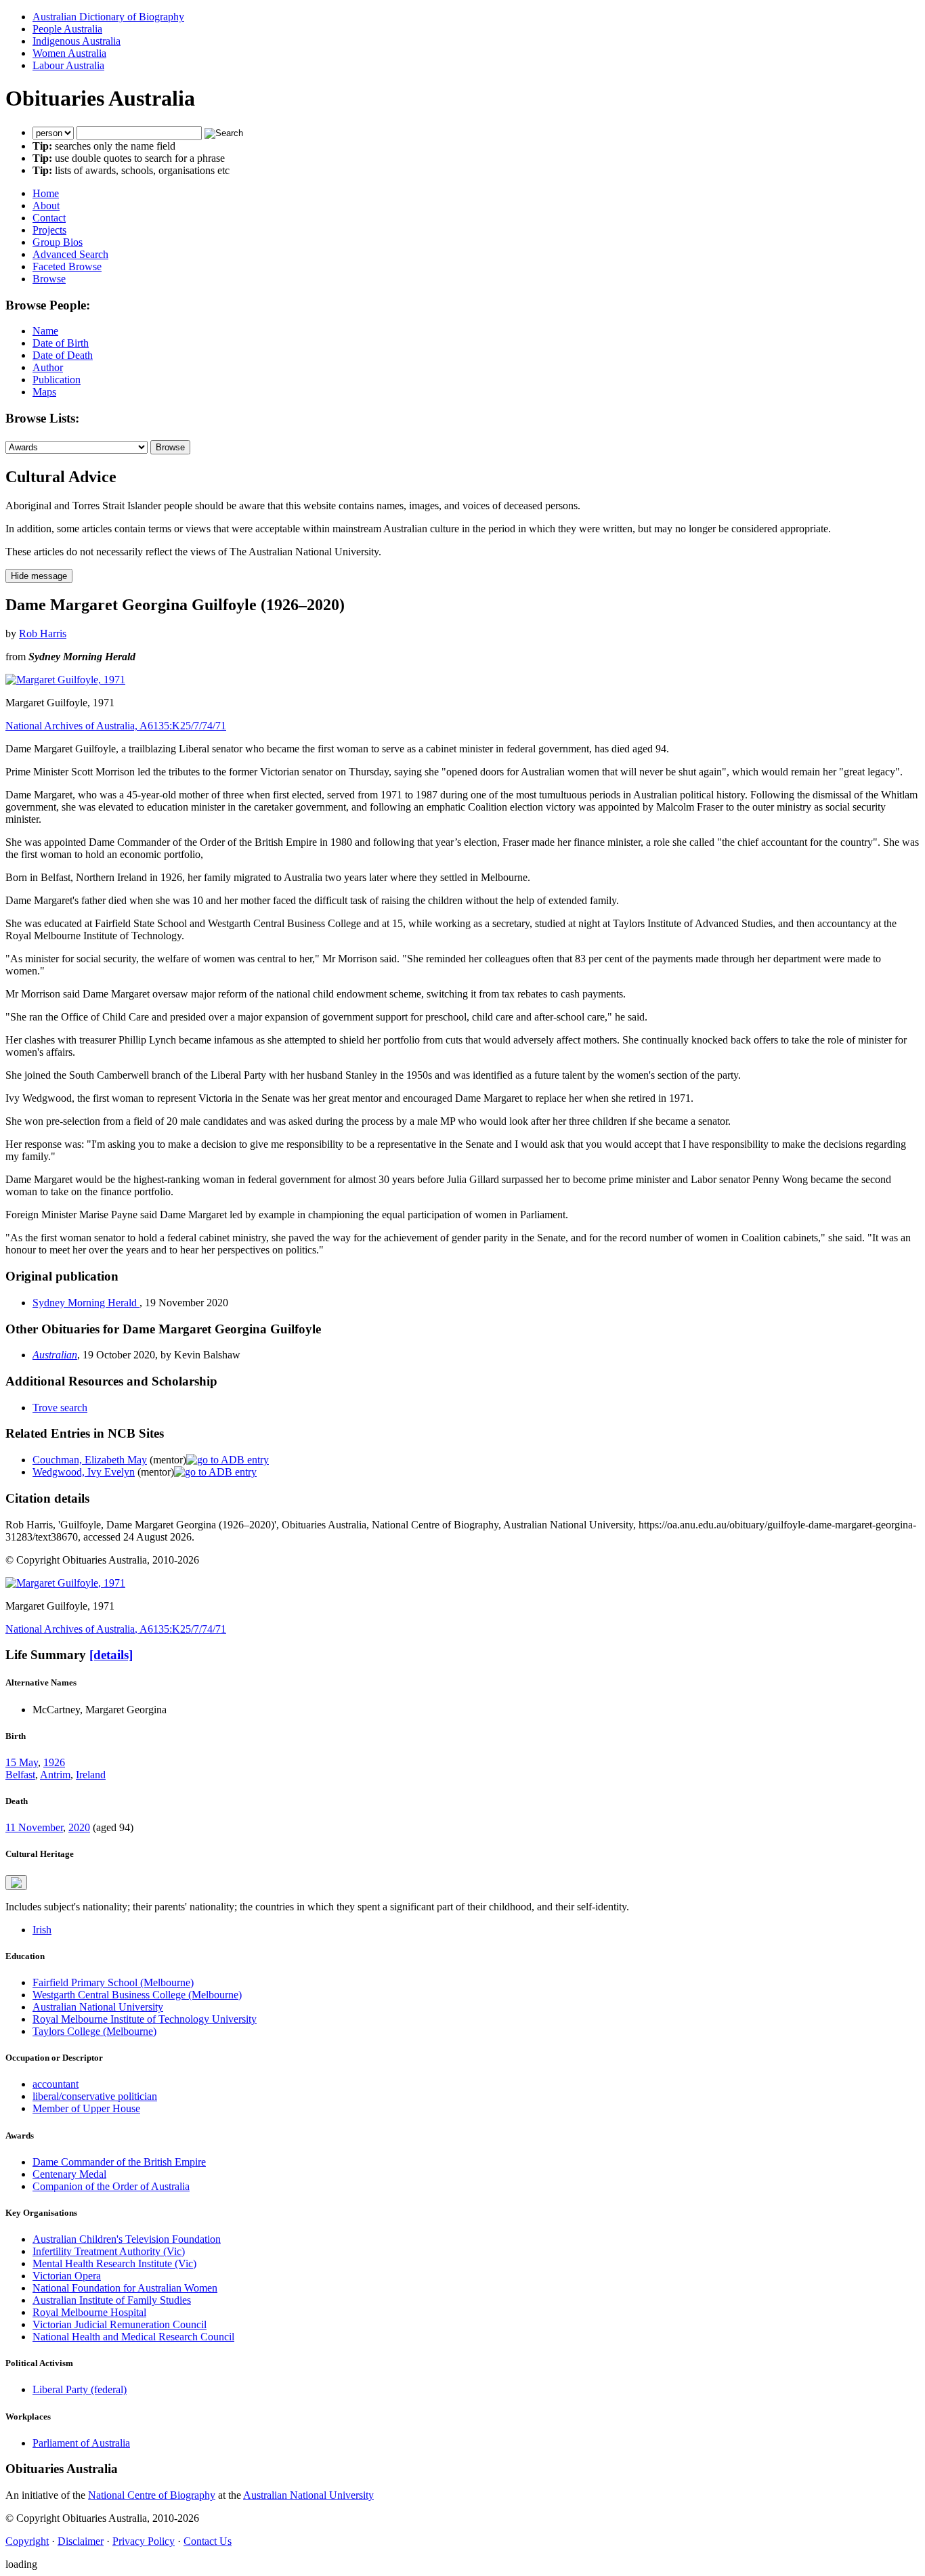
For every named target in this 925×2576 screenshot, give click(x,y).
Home (46, 193)
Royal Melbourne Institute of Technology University (145, 2019)
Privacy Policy (144, 2541)
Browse (49, 279)
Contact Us (208, 2541)
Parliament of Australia (81, 2443)
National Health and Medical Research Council (133, 2337)
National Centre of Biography (152, 2495)
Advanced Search (70, 254)
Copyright (27, 2541)
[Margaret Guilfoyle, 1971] (65, 680)
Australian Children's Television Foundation (127, 2239)
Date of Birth (61, 343)
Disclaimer (81, 2541)
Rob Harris (43, 634)
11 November (34, 1827)
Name (45, 331)
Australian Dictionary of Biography (108, 17)
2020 (79, 1827)
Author (48, 367)
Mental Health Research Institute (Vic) (114, 2263)
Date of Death (63, 355)
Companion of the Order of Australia (111, 2186)
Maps (44, 392)
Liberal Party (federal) (80, 2389)
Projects (49, 230)
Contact (49, 218)
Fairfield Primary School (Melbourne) (113, 1982)
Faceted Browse (67, 266)
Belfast (20, 1775)
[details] (111, 1655)
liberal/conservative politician (95, 2096)
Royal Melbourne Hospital (89, 2312)
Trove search (60, 1408)
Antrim (55, 1775)
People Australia (67, 29)
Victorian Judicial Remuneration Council (120, 2324)
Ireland (91, 1775)
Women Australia (69, 53)
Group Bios (58, 242)
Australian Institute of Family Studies (112, 2300)
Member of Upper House (86, 2108)
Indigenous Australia (77, 41)
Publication (57, 380)
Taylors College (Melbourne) (94, 2031)
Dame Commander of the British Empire (119, 2162)
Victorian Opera (67, 2276)
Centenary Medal (69, 2174)
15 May (22, 1762)
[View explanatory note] (16, 1883)
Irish (42, 1930)
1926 (54, 1762)
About (46, 206)
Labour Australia (68, 65)
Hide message (39, 576)
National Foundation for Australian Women (125, 2288)
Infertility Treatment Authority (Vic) (109, 2251)
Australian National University (98, 2007)
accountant (56, 2084)
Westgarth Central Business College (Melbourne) (137, 1995)
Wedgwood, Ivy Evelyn (84, 1472)
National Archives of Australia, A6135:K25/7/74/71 (116, 726)
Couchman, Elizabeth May (90, 1460)
